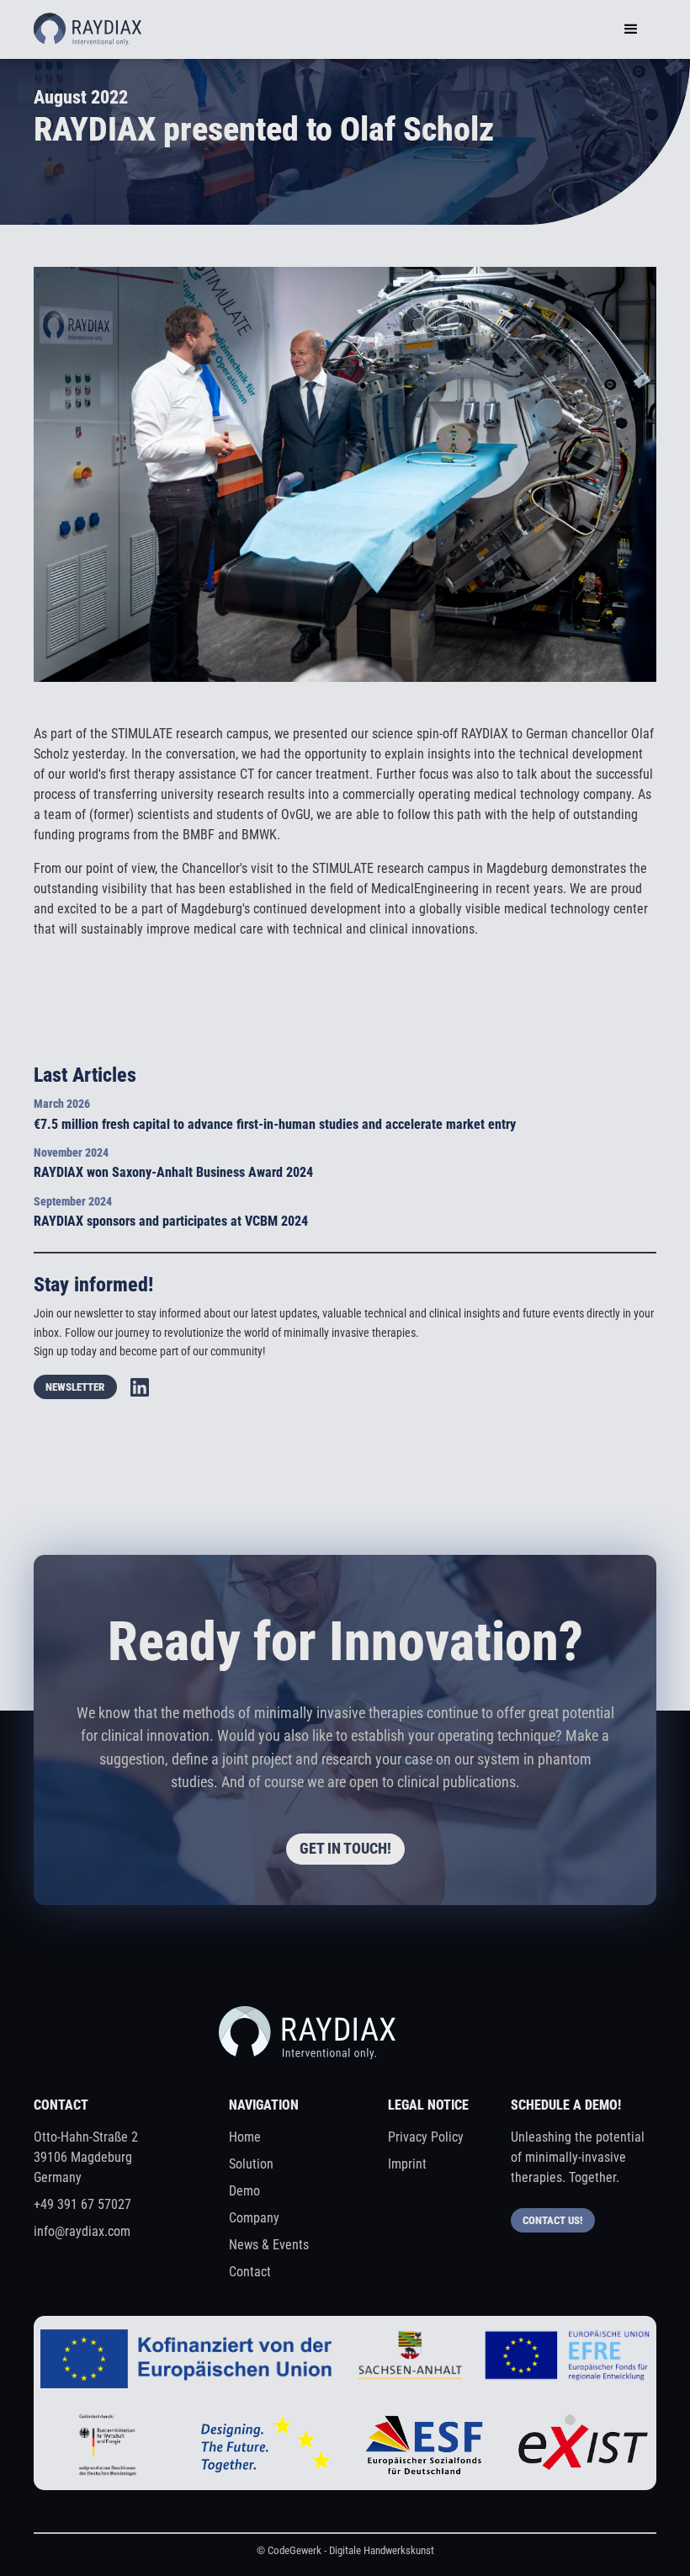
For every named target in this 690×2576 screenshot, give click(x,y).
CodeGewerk (295, 2550)
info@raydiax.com (82, 2231)
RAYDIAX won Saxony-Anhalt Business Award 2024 (173, 1172)
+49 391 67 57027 (82, 2204)
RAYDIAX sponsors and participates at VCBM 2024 (171, 1221)
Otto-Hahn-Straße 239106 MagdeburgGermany (86, 2157)
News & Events (269, 2245)
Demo (244, 2191)
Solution (251, 2164)
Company (254, 2218)
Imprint (407, 2164)
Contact (250, 2272)
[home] (88, 29)
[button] (631, 29)
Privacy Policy (426, 2137)
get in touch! (345, 1849)
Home (245, 2137)
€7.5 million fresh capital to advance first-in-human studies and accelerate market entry (275, 1124)
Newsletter (75, 1387)
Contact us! (552, 2220)
